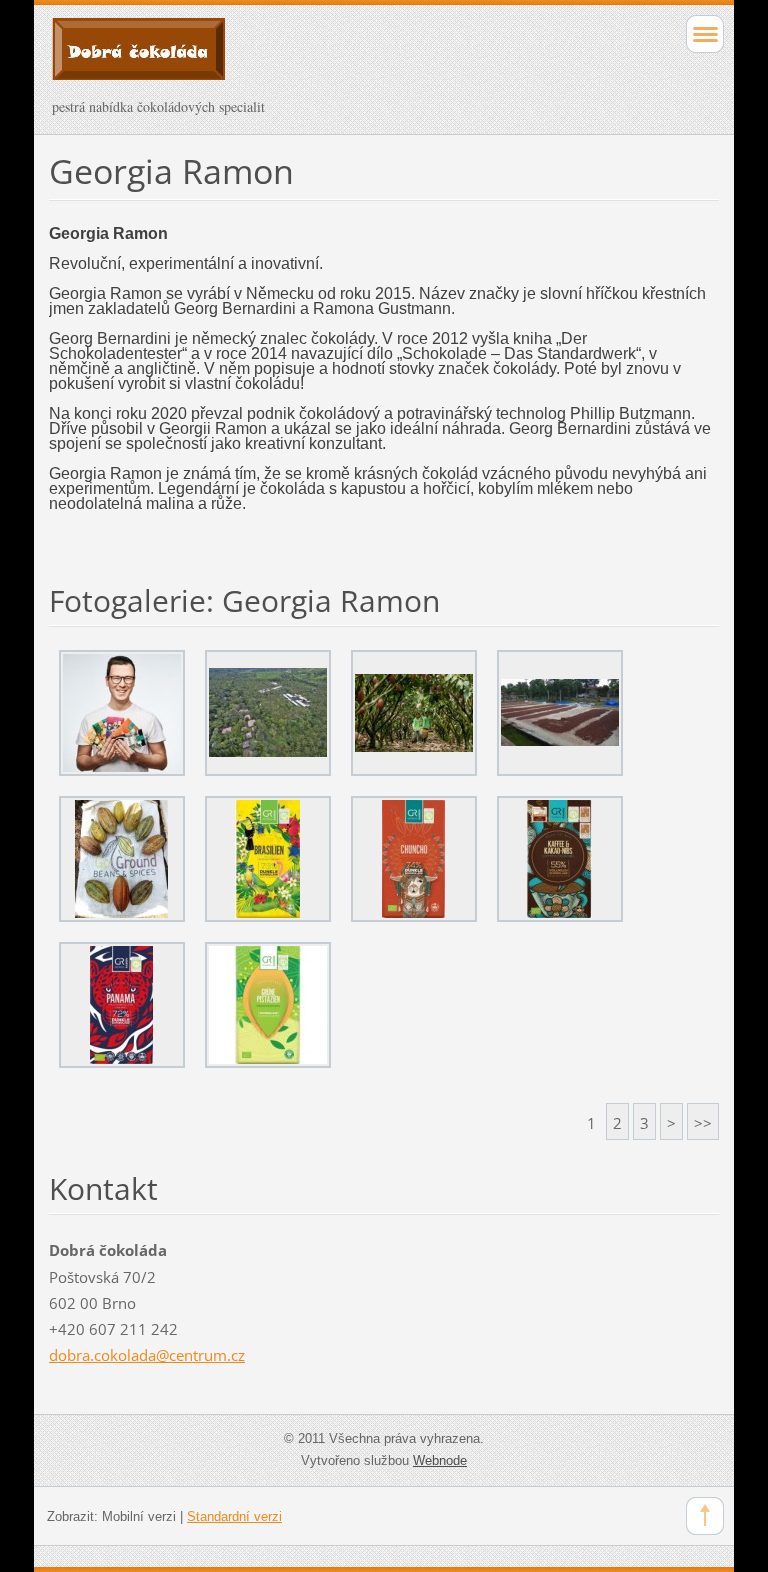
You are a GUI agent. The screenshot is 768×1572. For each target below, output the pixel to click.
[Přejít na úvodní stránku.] (317, 58)
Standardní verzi (234, 1516)
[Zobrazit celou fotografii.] (122, 713)
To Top (705, 1516)
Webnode (440, 1460)
